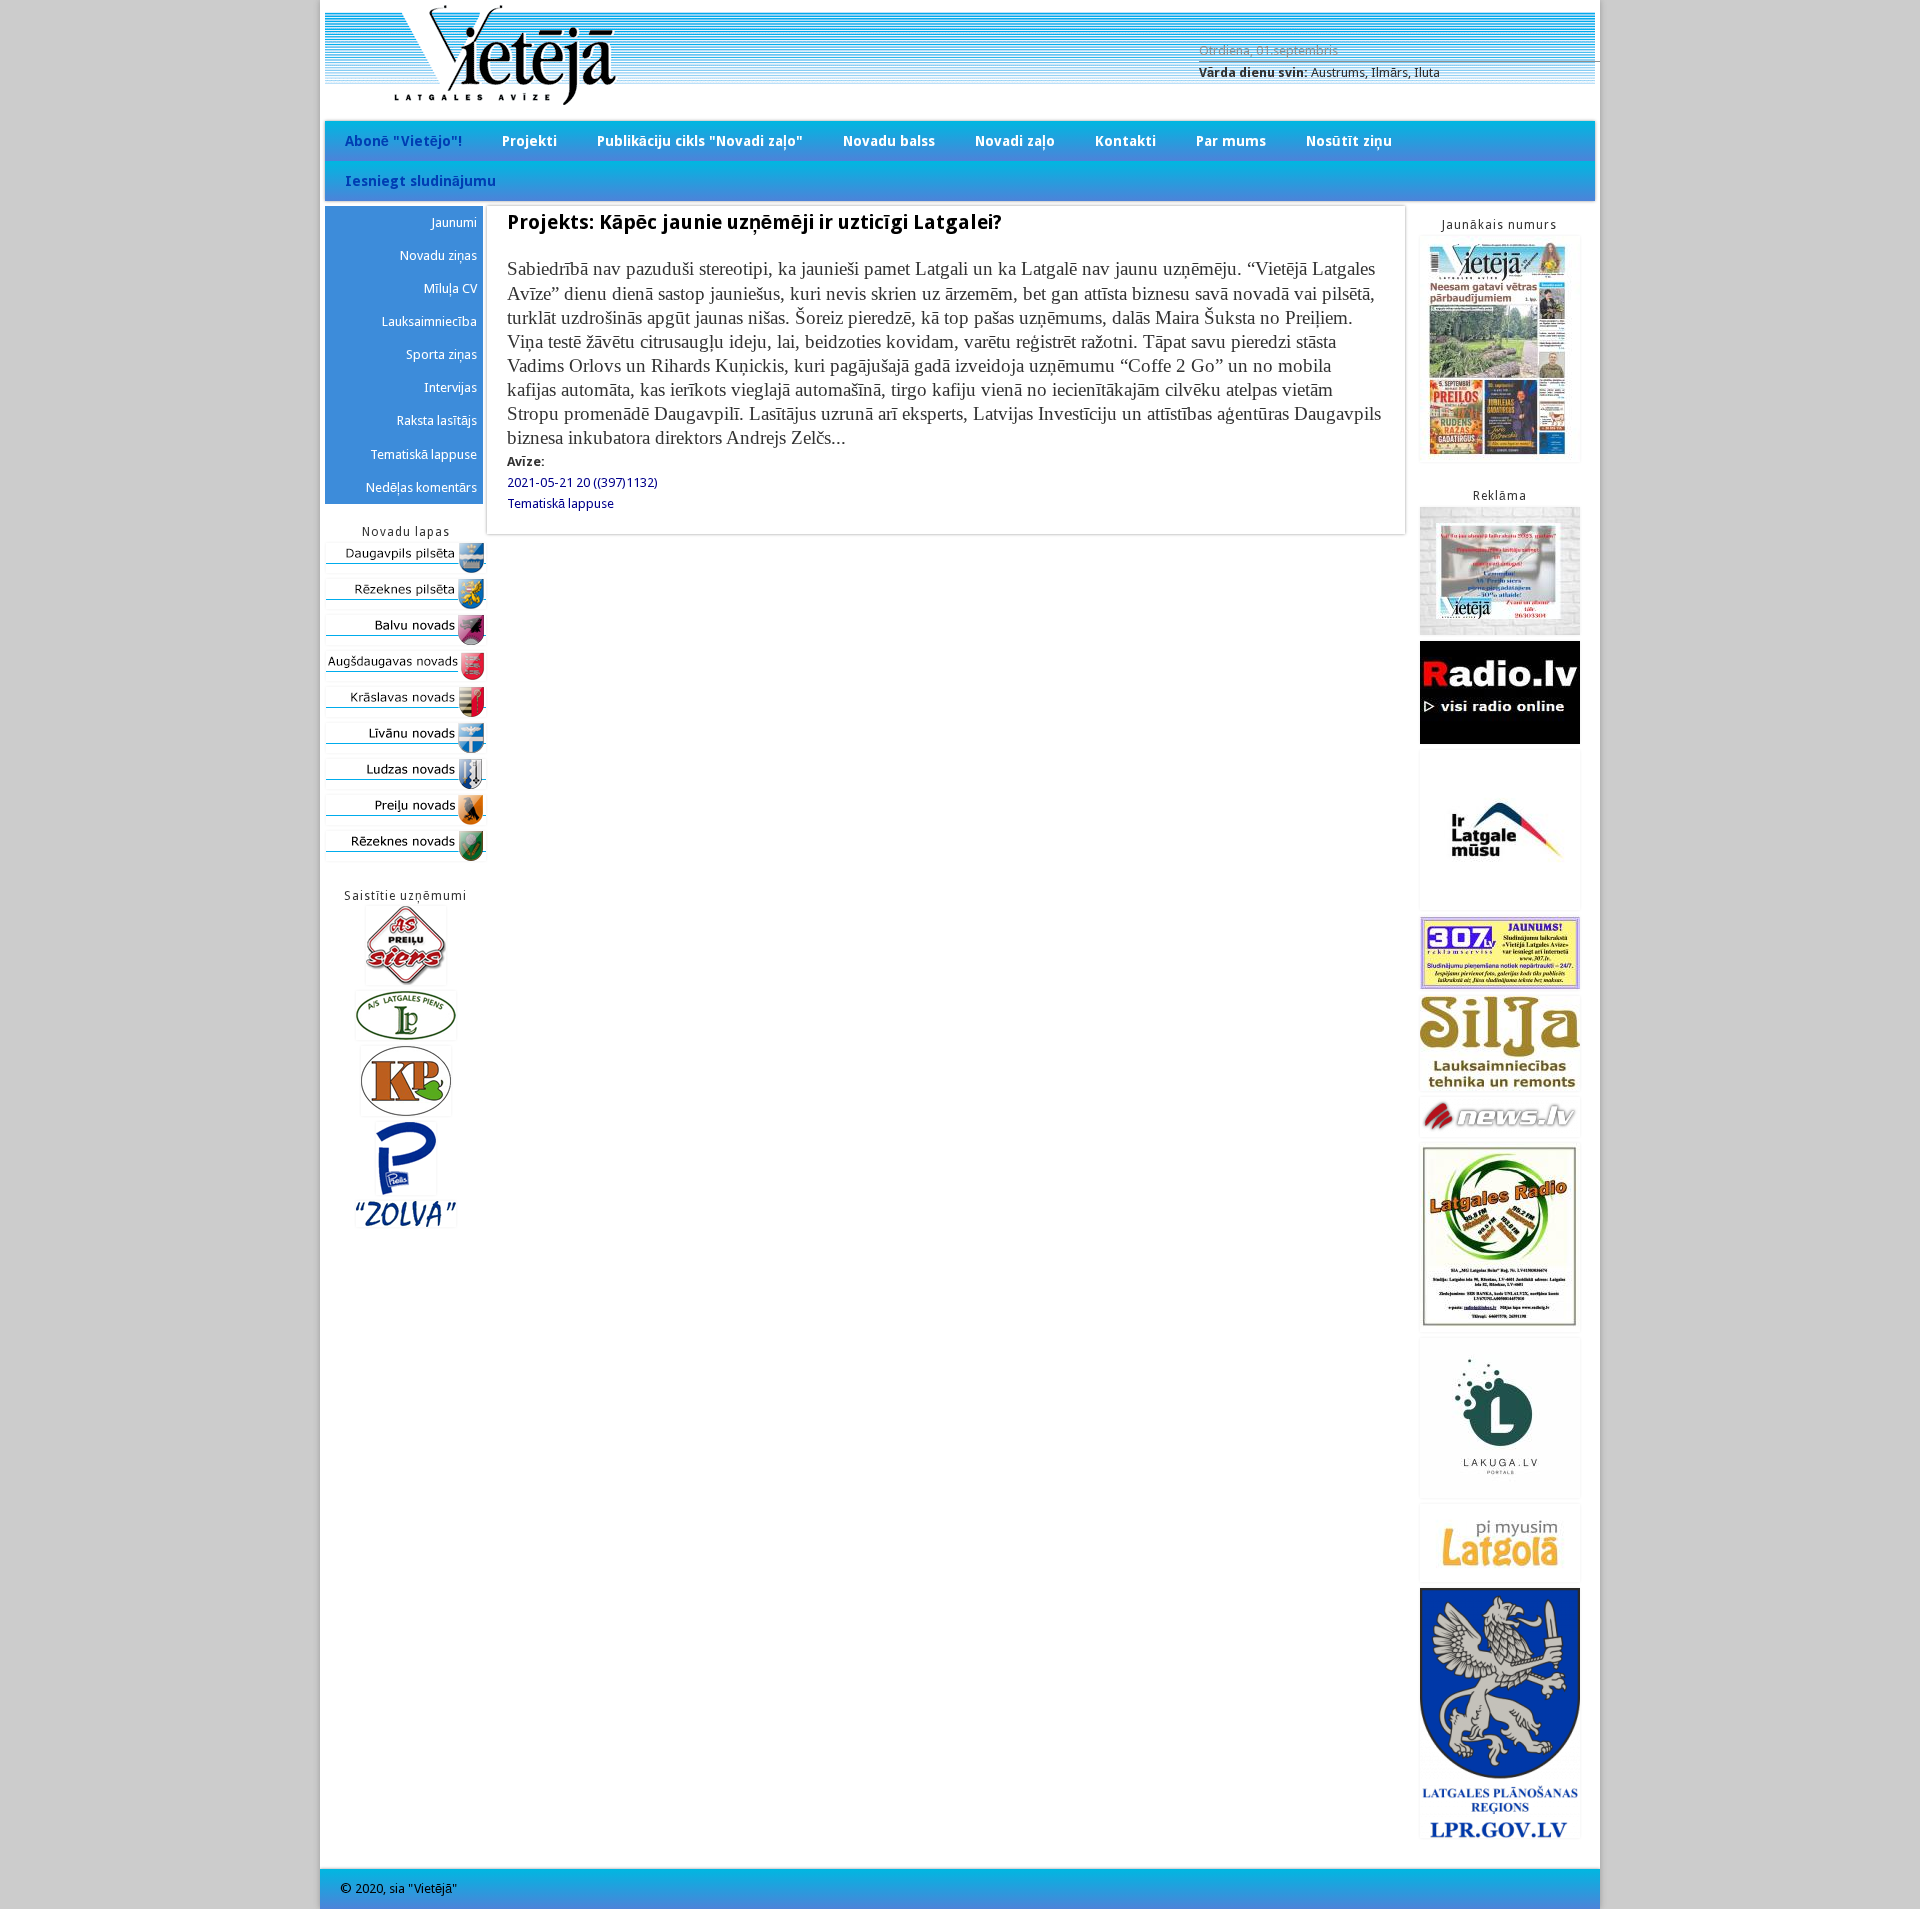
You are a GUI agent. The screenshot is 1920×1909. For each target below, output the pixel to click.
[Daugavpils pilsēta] (406, 568)
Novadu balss (889, 141)
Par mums (1231, 141)
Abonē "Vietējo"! (403, 141)
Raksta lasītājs (437, 420)
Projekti (529, 141)
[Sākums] (960, 100)
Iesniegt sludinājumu (420, 181)
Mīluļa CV (450, 288)
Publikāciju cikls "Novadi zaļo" (700, 141)
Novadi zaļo (1015, 141)
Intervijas (450, 387)
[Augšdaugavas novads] (406, 676)
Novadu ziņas (438, 255)
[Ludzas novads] (406, 784)
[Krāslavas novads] (406, 712)
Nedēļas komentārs (421, 487)
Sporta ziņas (441, 354)
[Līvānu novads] (406, 748)
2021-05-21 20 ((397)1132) (582, 482)
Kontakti (1125, 141)
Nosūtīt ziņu (1349, 141)
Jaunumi (454, 222)
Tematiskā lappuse (560, 503)
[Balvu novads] (406, 640)
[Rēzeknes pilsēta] (406, 604)
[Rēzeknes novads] (406, 856)
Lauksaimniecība (429, 321)
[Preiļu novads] (406, 820)
